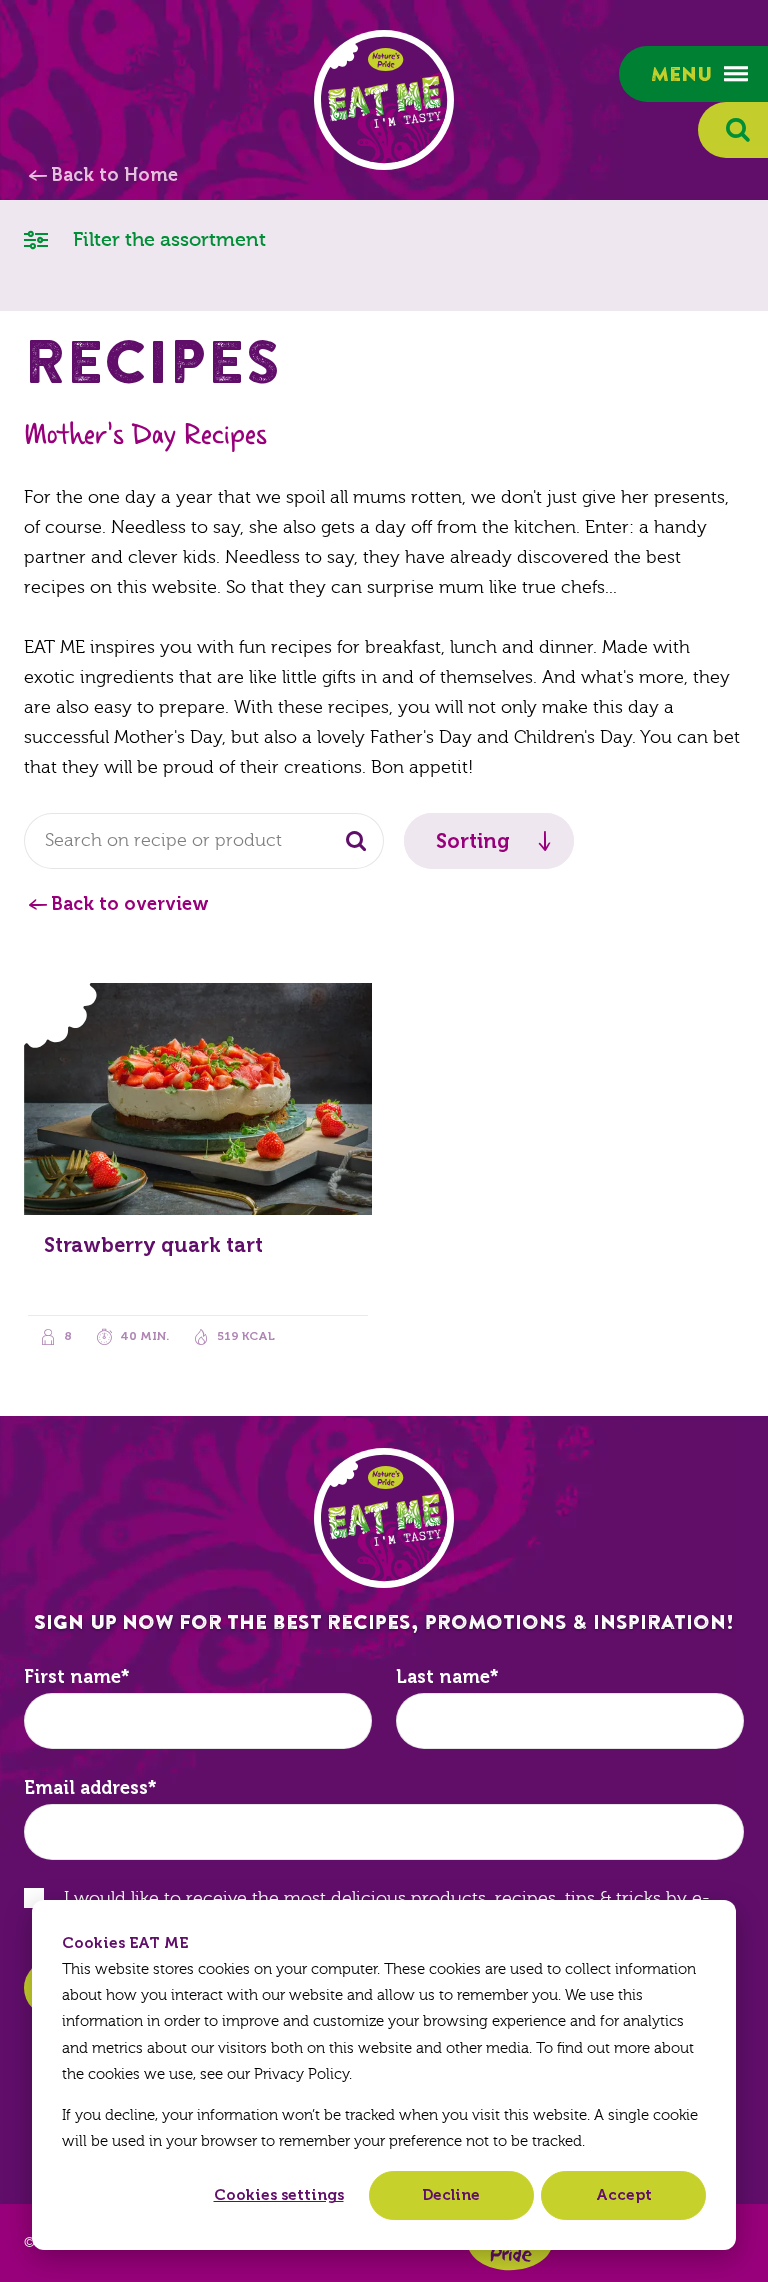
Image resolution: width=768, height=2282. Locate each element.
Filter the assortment (167, 239)
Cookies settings (279, 2195)
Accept (624, 2195)
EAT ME (384, 100)
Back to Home (114, 175)
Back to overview (130, 904)
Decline (451, 2195)
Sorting (473, 841)
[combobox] (204, 841)
